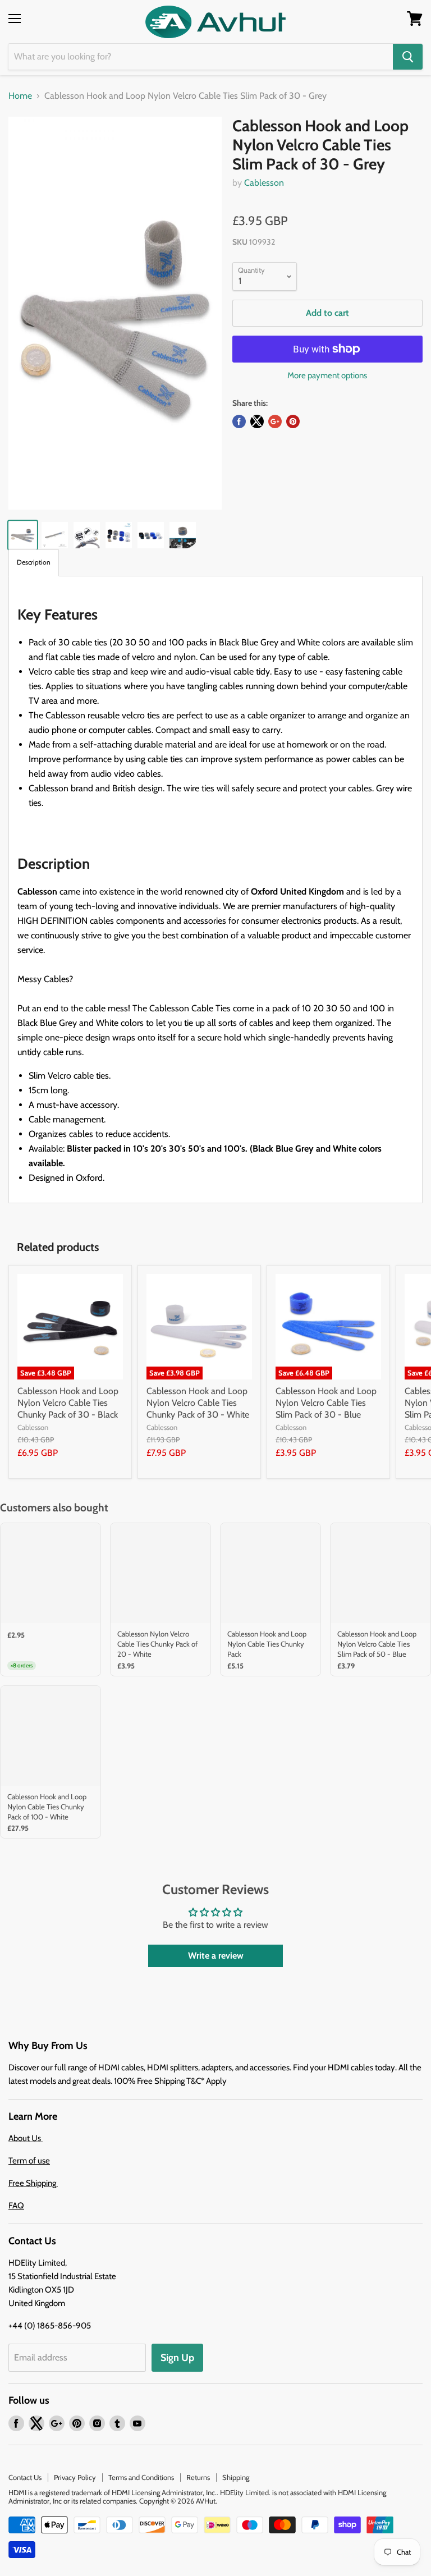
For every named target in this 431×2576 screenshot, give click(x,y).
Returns (198, 2477)
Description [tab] (34, 562)
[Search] (408, 57)
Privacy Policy (75, 2477)
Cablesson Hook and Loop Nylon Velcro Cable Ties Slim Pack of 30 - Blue (326, 1403)
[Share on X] (257, 421)
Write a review (216, 1956)
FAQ (16, 2206)
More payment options (327, 376)
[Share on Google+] (275, 421)
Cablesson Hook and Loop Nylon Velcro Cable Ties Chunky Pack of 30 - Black (68, 1403)
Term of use (29, 2161)
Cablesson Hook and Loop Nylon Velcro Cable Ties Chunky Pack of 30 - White (198, 1403)
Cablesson (264, 183)
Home (20, 96)
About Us (26, 2138)
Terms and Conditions (141, 2477)
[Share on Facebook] (239, 421)
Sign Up (177, 2358)
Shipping (236, 2477)
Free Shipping (33, 2183)
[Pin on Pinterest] (293, 421)
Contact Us (25, 2477)
